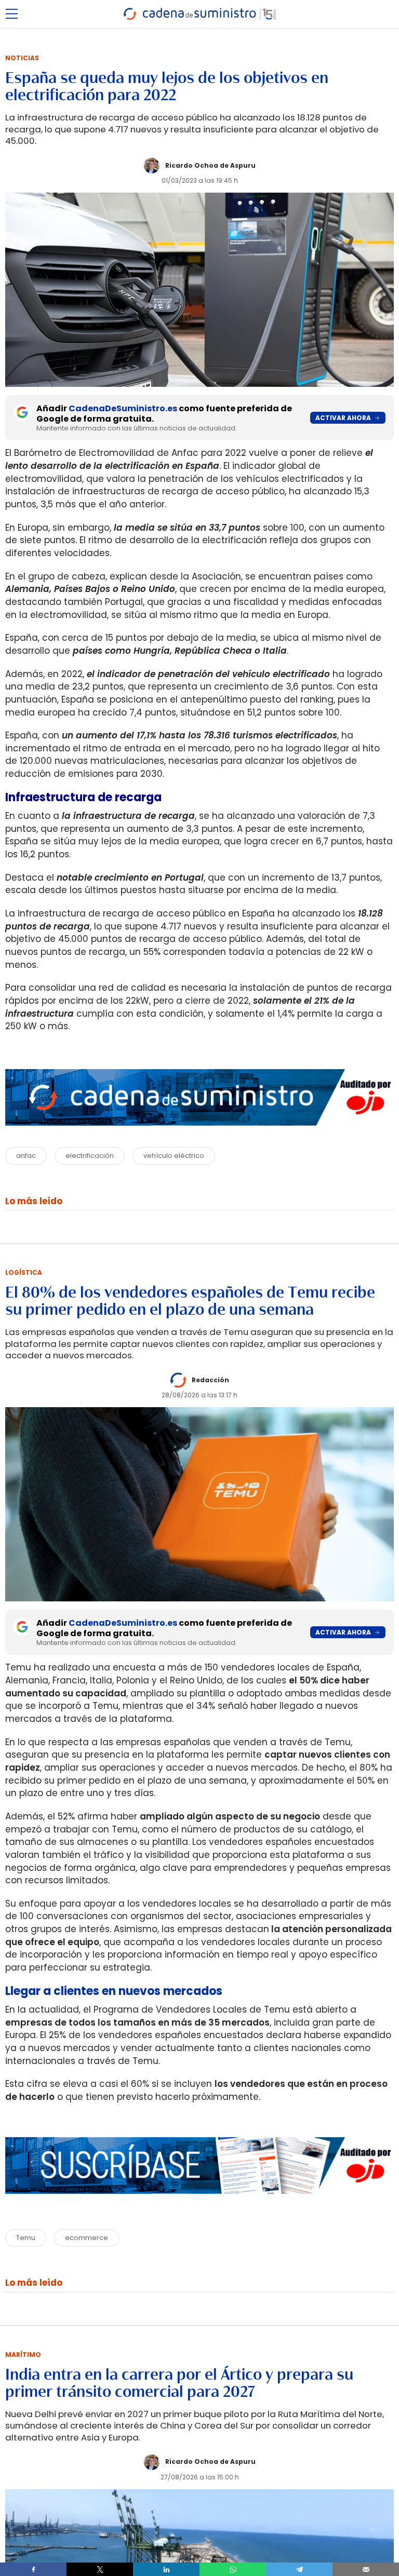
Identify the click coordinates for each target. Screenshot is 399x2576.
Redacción (210, 1380)
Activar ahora (343, 418)
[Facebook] (33, 2569)
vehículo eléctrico (174, 1156)
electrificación (90, 1156)
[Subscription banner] (199, 2204)
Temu (26, 2238)
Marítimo (23, 2355)
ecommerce (87, 2238)
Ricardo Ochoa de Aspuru (210, 165)
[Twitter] (100, 2569)
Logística (24, 1272)
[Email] (366, 2569)
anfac (26, 1156)
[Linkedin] (166, 2569)
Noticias (22, 58)
